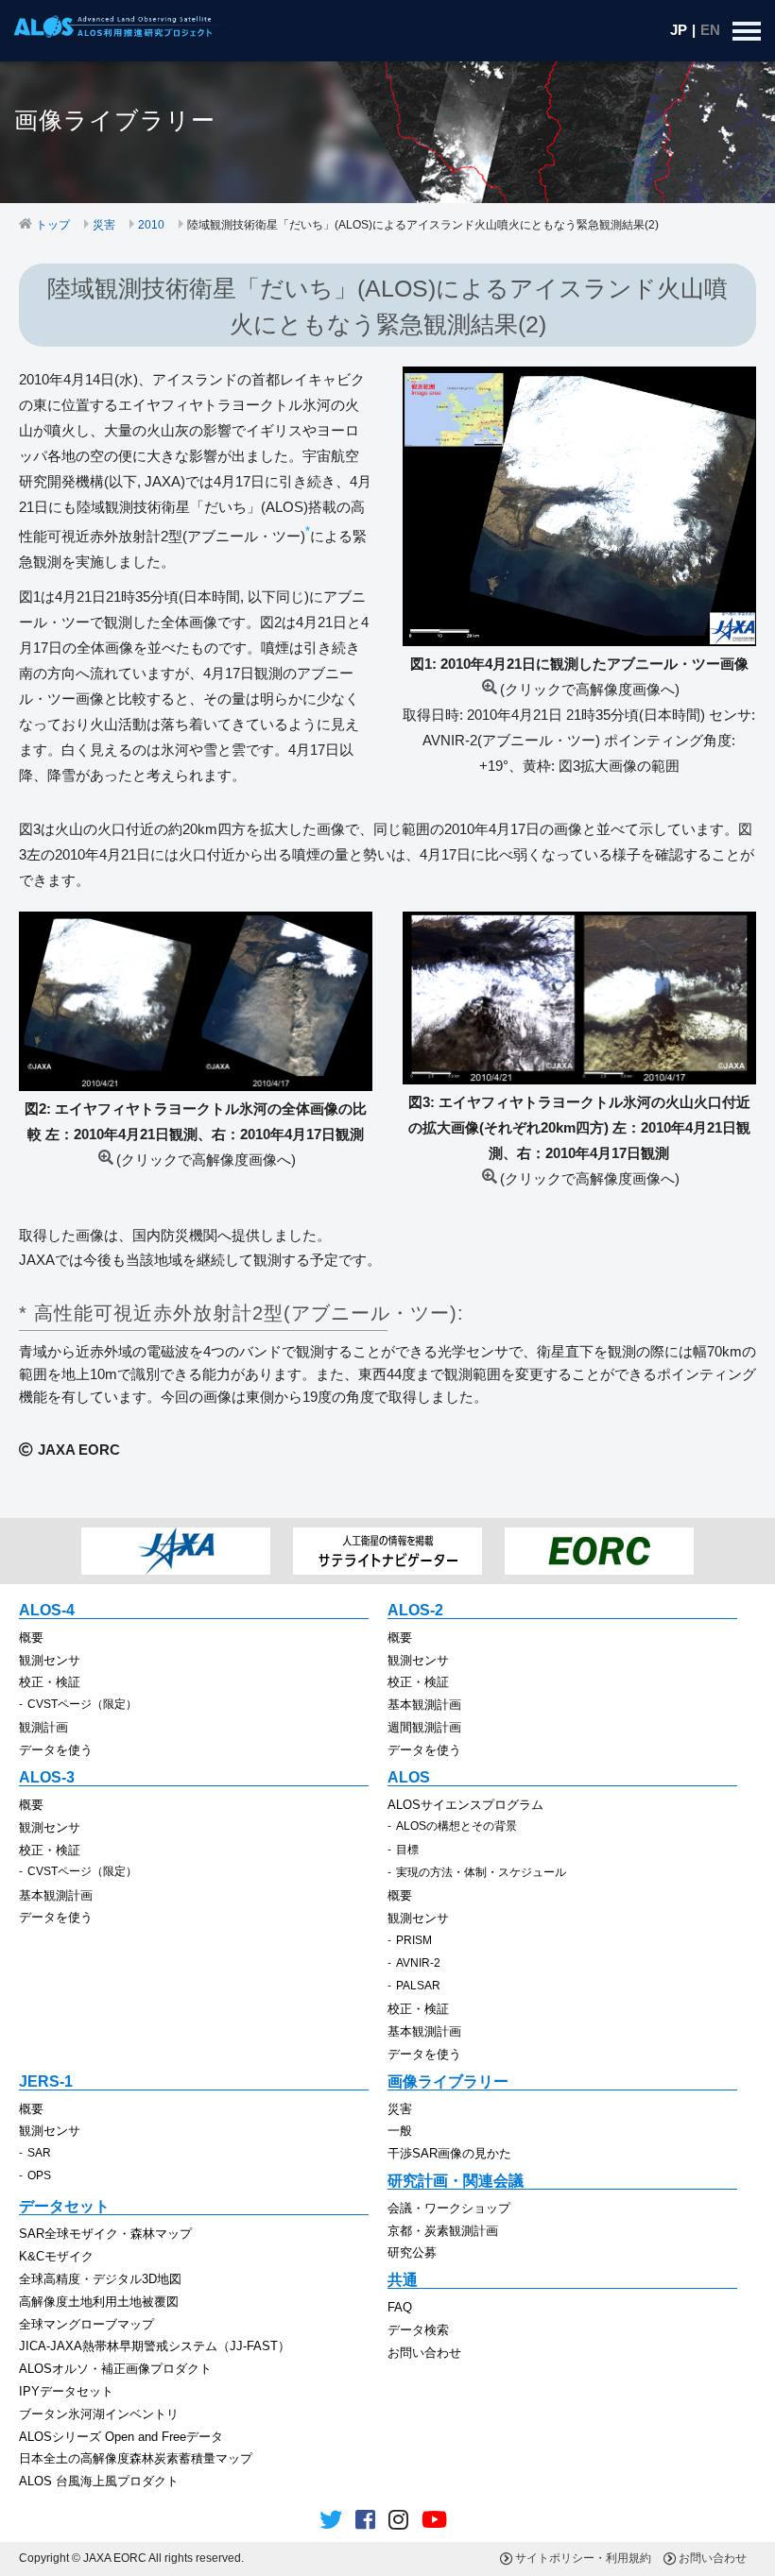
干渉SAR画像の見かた (449, 2153)
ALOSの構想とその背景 (456, 1826)
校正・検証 (50, 1682)
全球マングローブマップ (86, 2324)
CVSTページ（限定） (82, 1704)
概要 (31, 1638)
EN (710, 30)
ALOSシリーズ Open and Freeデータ (121, 2437)
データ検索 (418, 2330)
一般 (400, 2131)
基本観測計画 (424, 1705)
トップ (53, 225)
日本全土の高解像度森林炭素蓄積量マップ (136, 2458)
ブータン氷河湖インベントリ (99, 2414)
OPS (39, 2175)
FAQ (400, 2307)
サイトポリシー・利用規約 (583, 2558)
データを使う (56, 1750)
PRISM (414, 1940)
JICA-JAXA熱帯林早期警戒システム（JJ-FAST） (155, 2346)
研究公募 (412, 2252)
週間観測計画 (424, 1727)
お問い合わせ (424, 2353)
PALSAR (418, 1986)
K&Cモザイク (56, 2256)
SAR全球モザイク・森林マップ (105, 2234)
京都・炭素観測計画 (443, 2231)
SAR (39, 2153)
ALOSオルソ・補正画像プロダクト (115, 2369)
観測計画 (43, 1727)
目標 (407, 1850)
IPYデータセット (66, 2391)
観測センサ (50, 1660)
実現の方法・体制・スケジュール (481, 1872)
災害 (104, 225)
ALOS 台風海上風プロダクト (99, 2481)
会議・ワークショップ (449, 2208)
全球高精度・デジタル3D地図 (100, 2279)
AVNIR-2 (418, 1963)
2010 (151, 225)
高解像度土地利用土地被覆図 (99, 2302)
